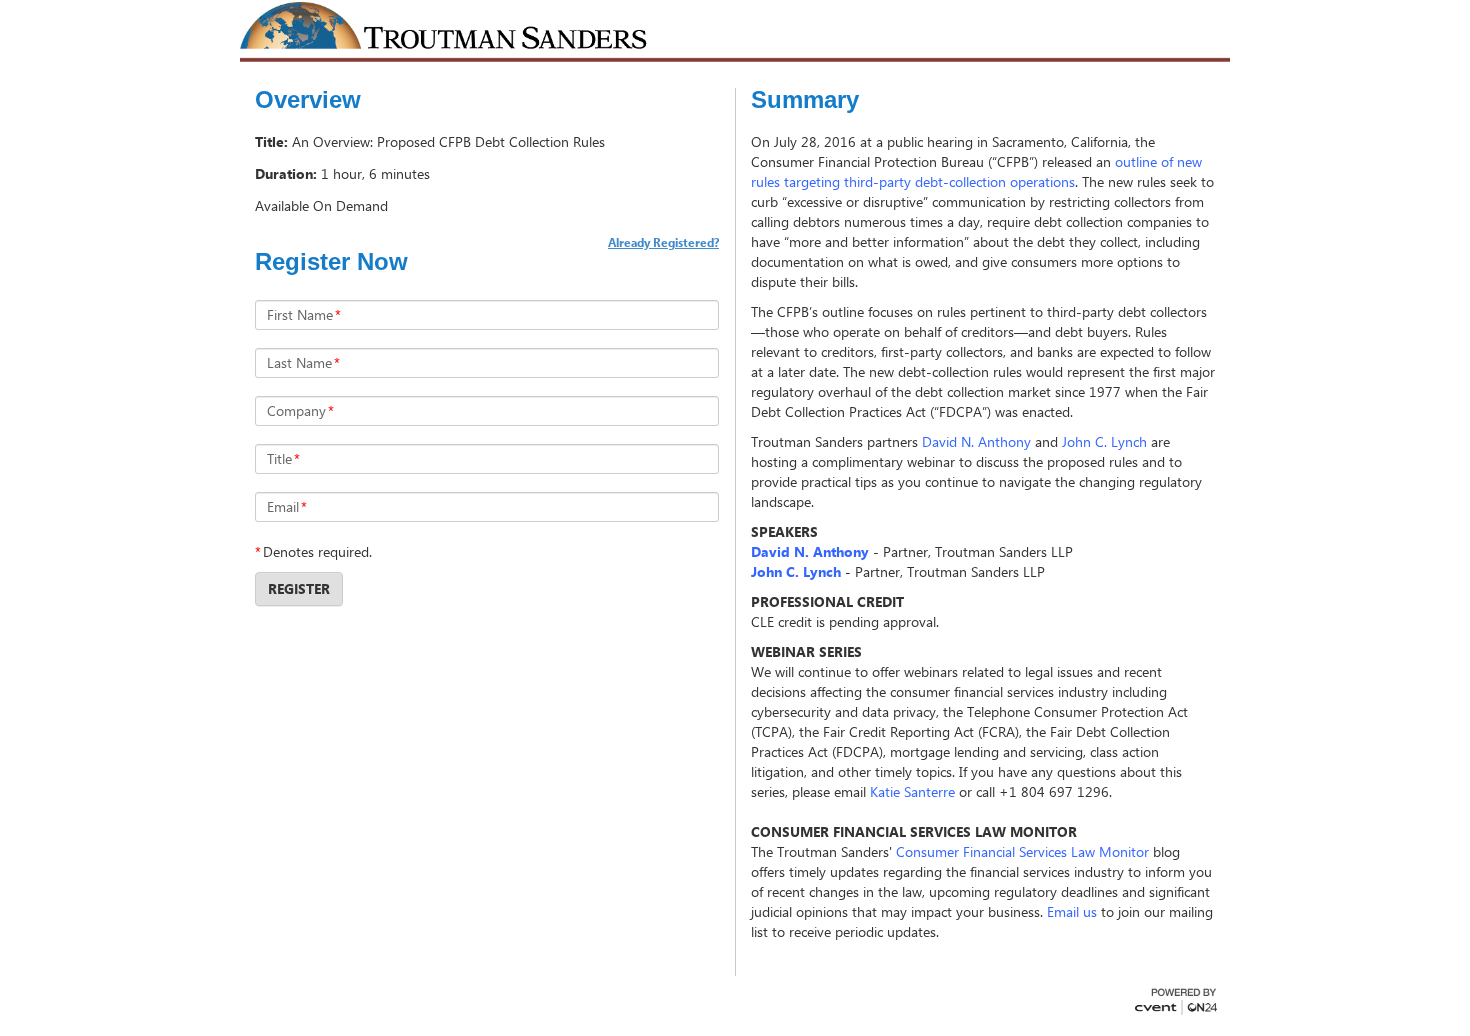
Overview (308, 100)
